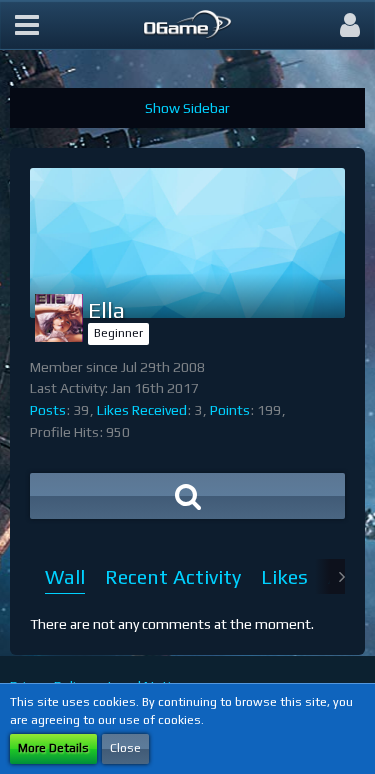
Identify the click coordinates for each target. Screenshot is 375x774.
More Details (53, 748)
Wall (65, 576)
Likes (284, 576)
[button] (27, 25)
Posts (48, 410)
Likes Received (142, 410)
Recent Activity (173, 576)
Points (230, 410)
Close (125, 748)
